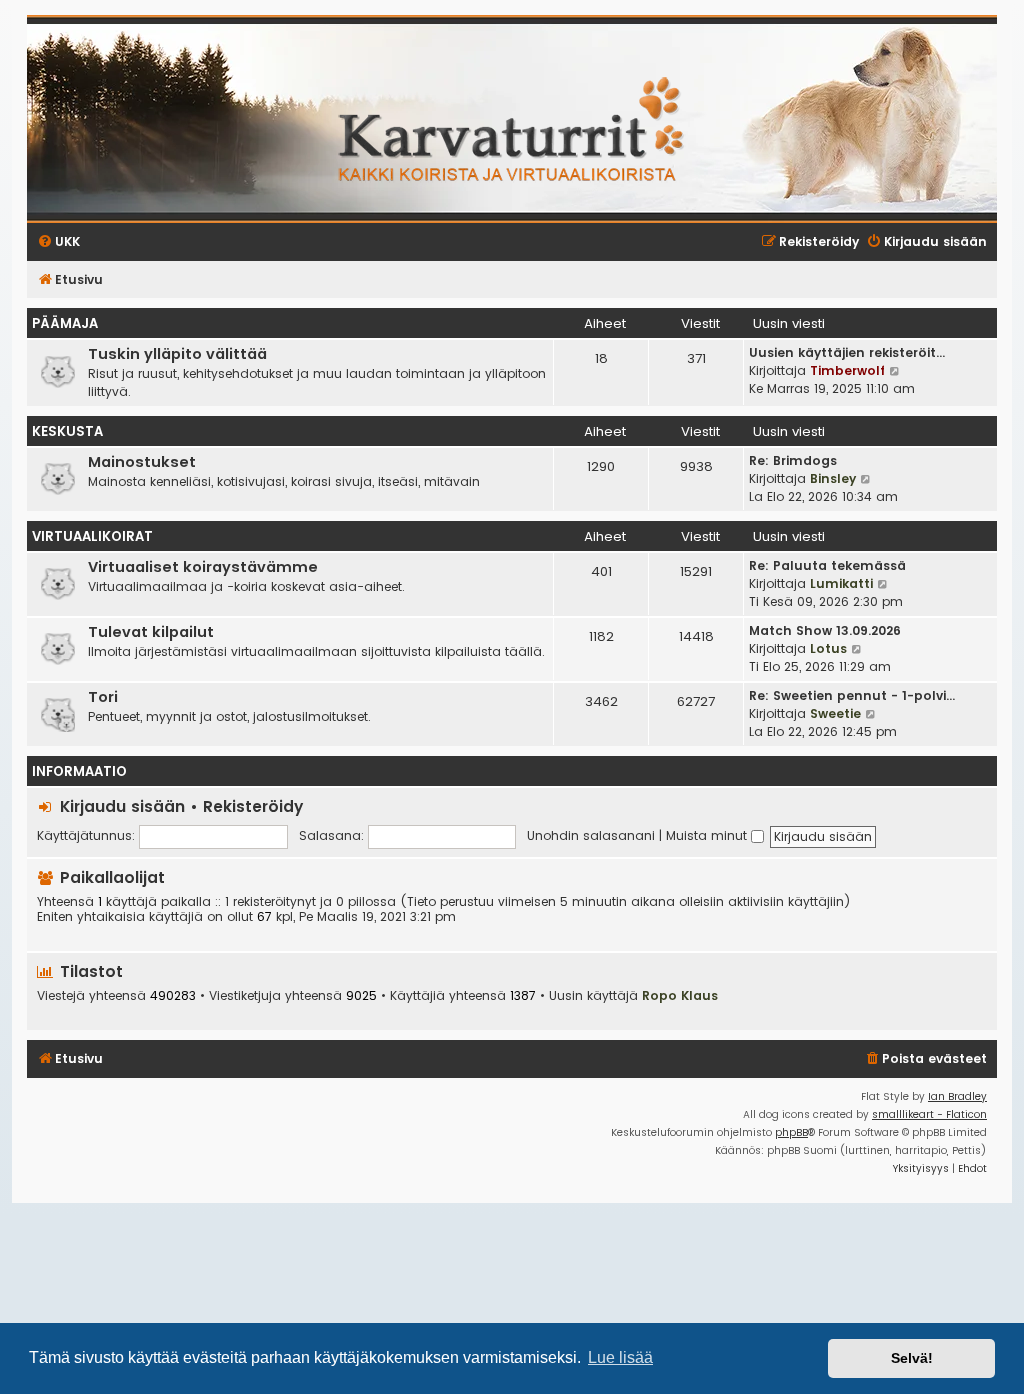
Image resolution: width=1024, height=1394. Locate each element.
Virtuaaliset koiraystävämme (203, 567)
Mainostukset (142, 462)
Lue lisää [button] (620, 1357)
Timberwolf (847, 370)
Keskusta (67, 431)
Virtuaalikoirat (92, 536)
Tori (103, 697)
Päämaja (65, 323)
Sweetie (835, 713)
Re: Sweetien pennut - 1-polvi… (852, 695)
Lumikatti (841, 583)
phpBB (791, 1132)
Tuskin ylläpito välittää (177, 354)
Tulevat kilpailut (151, 632)
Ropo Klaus (680, 995)
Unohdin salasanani (591, 835)
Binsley (833, 478)
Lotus (828, 648)
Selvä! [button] (912, 1358)
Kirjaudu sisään (122, 806)
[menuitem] (925, 1059)
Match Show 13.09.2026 (825, 630)
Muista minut (708, 835)
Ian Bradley (957, 1096)
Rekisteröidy (253, 806)
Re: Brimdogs (793, 460)
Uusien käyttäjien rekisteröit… (847, 352)
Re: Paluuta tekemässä (827, 565)
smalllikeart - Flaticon (929, 1114)
